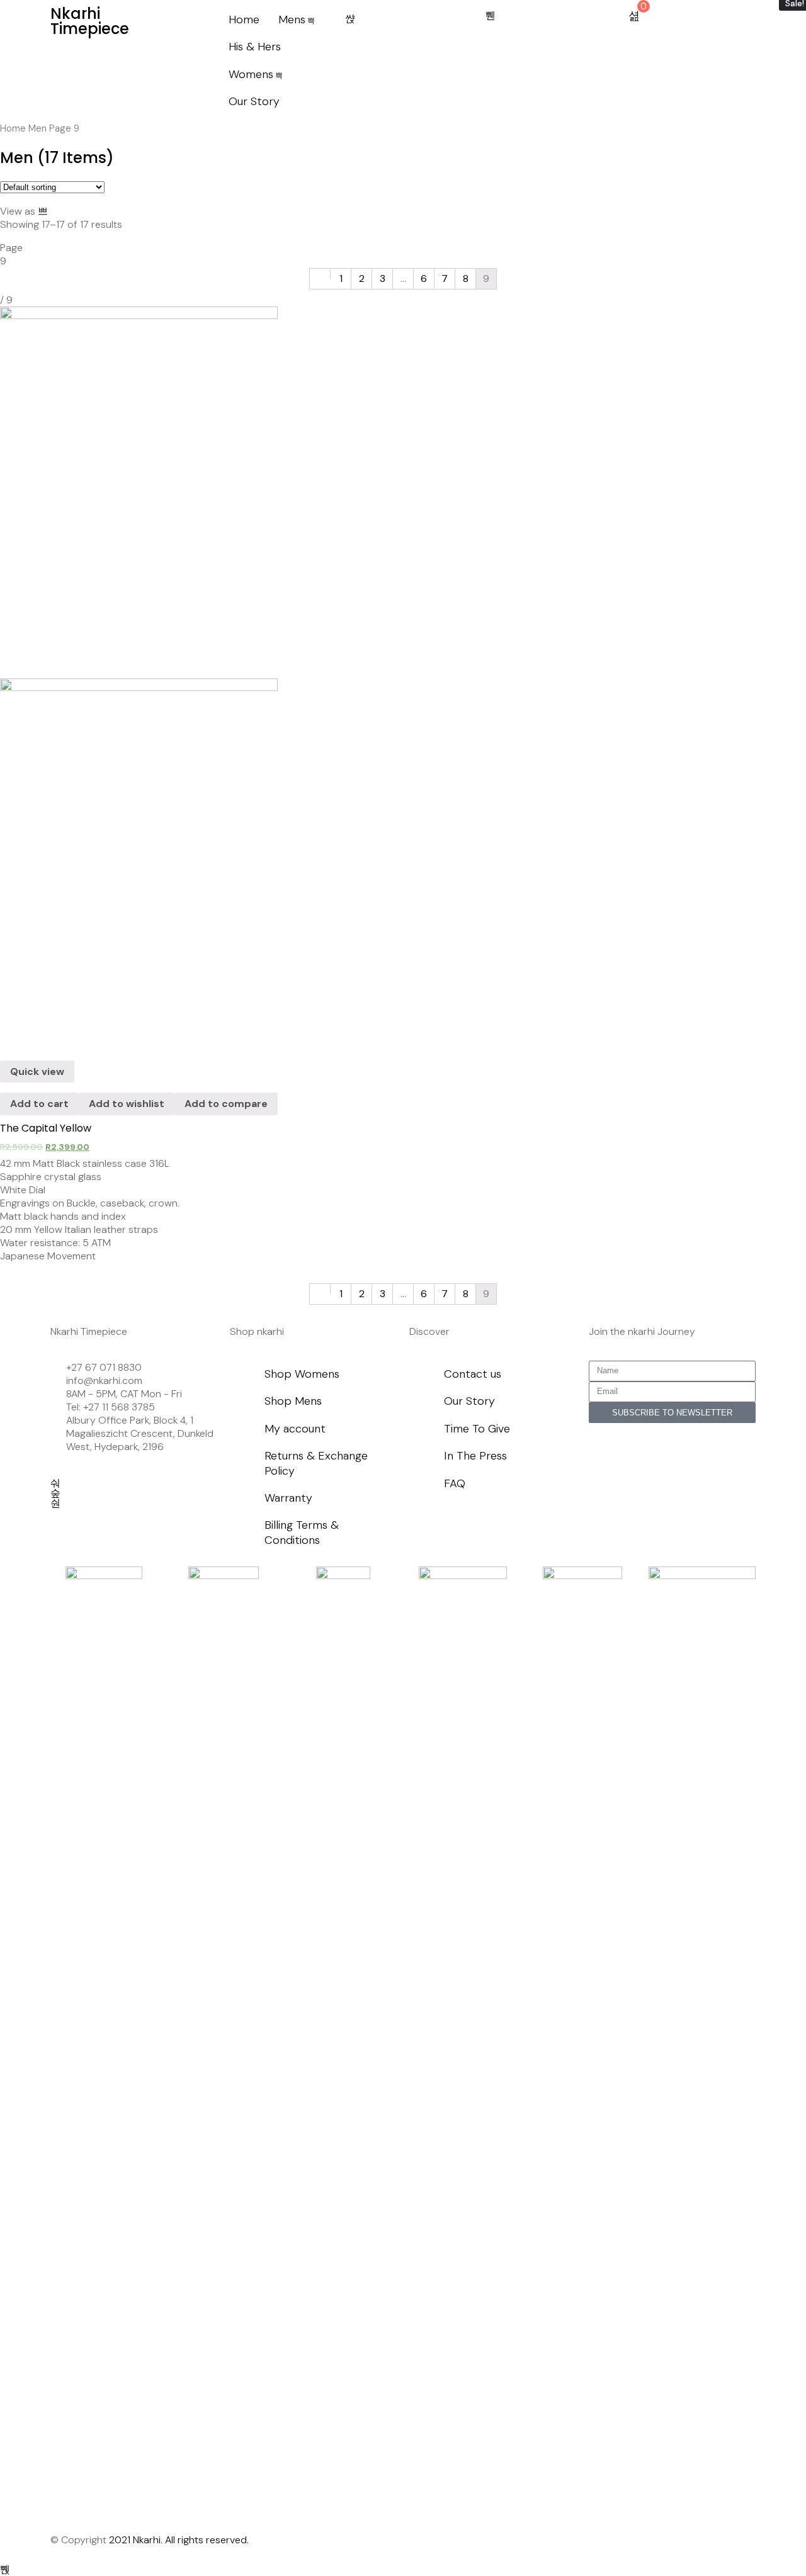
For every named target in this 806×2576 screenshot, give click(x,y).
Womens (251, 74)
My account (295, 1429)
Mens (292, 20)
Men (37, 128)
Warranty (288, 1498)
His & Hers (255, 47)
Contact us (473, 1374)
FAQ (455, 1483)
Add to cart (39, 1104)
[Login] (491, 16)
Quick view (37, 1071)
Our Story (254, 101)
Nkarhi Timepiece (90, 21)
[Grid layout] (43, 211)
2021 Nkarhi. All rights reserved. (179, 2540)
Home (244, 20)
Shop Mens (293, 1401)
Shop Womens (302, 1374)
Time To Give (477, 1429)
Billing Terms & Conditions (302, 1532)
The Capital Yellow (46, 1128)
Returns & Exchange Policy (316, 1463)
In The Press (475, 1456)
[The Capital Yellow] (139, 673)
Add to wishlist (127, 1104)
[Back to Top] (5, 2569)
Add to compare (226, 1104)
